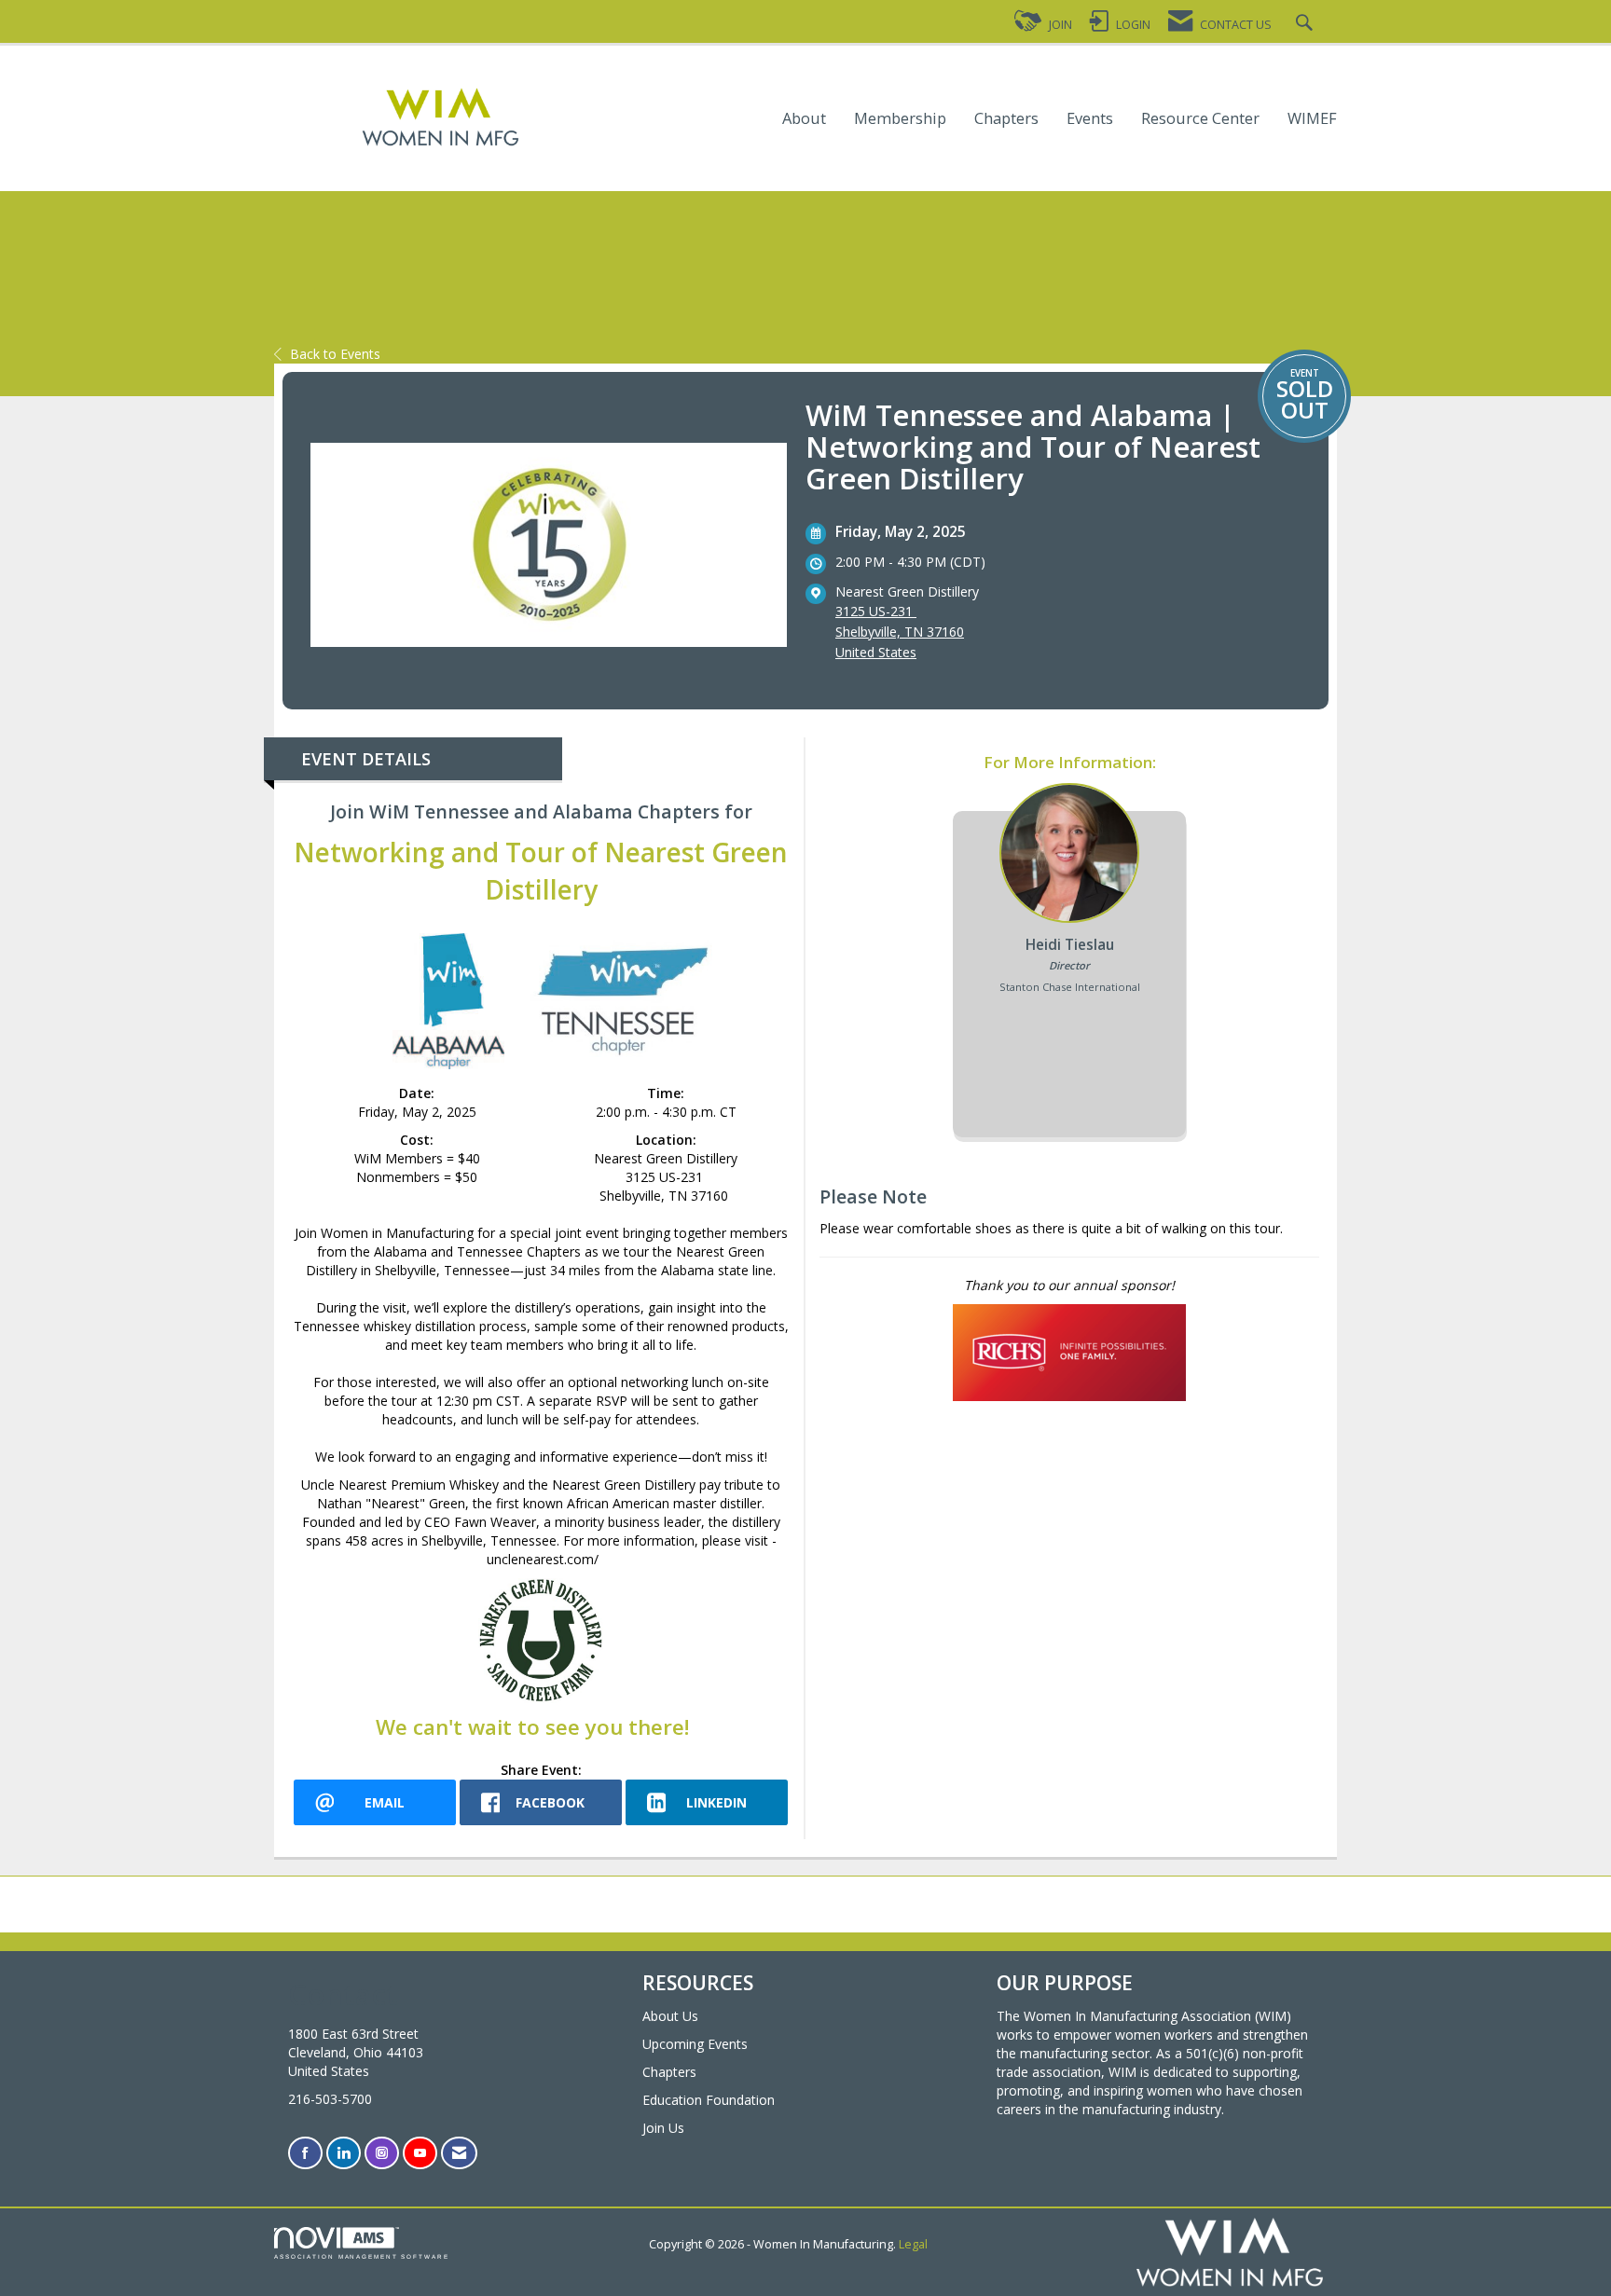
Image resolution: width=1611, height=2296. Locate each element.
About (804, 119)
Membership (900, 119)
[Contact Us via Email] (459, 2153)
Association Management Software (362, 2256)
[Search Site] (1307, 25)
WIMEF (1312, 119)
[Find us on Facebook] (305, 2153)
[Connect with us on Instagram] (382, 2153)
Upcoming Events (695, 2044)
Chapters (1006, 119)
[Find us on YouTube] (420, 2153)
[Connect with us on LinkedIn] (344, 2153)
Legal (913, 2244)
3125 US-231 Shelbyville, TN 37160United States (900, 632)
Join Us (663, 2128)
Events (1090, 119)
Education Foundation (709, 2100)
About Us (670, 2016)
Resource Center (1200, 119)
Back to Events (335, 354)
